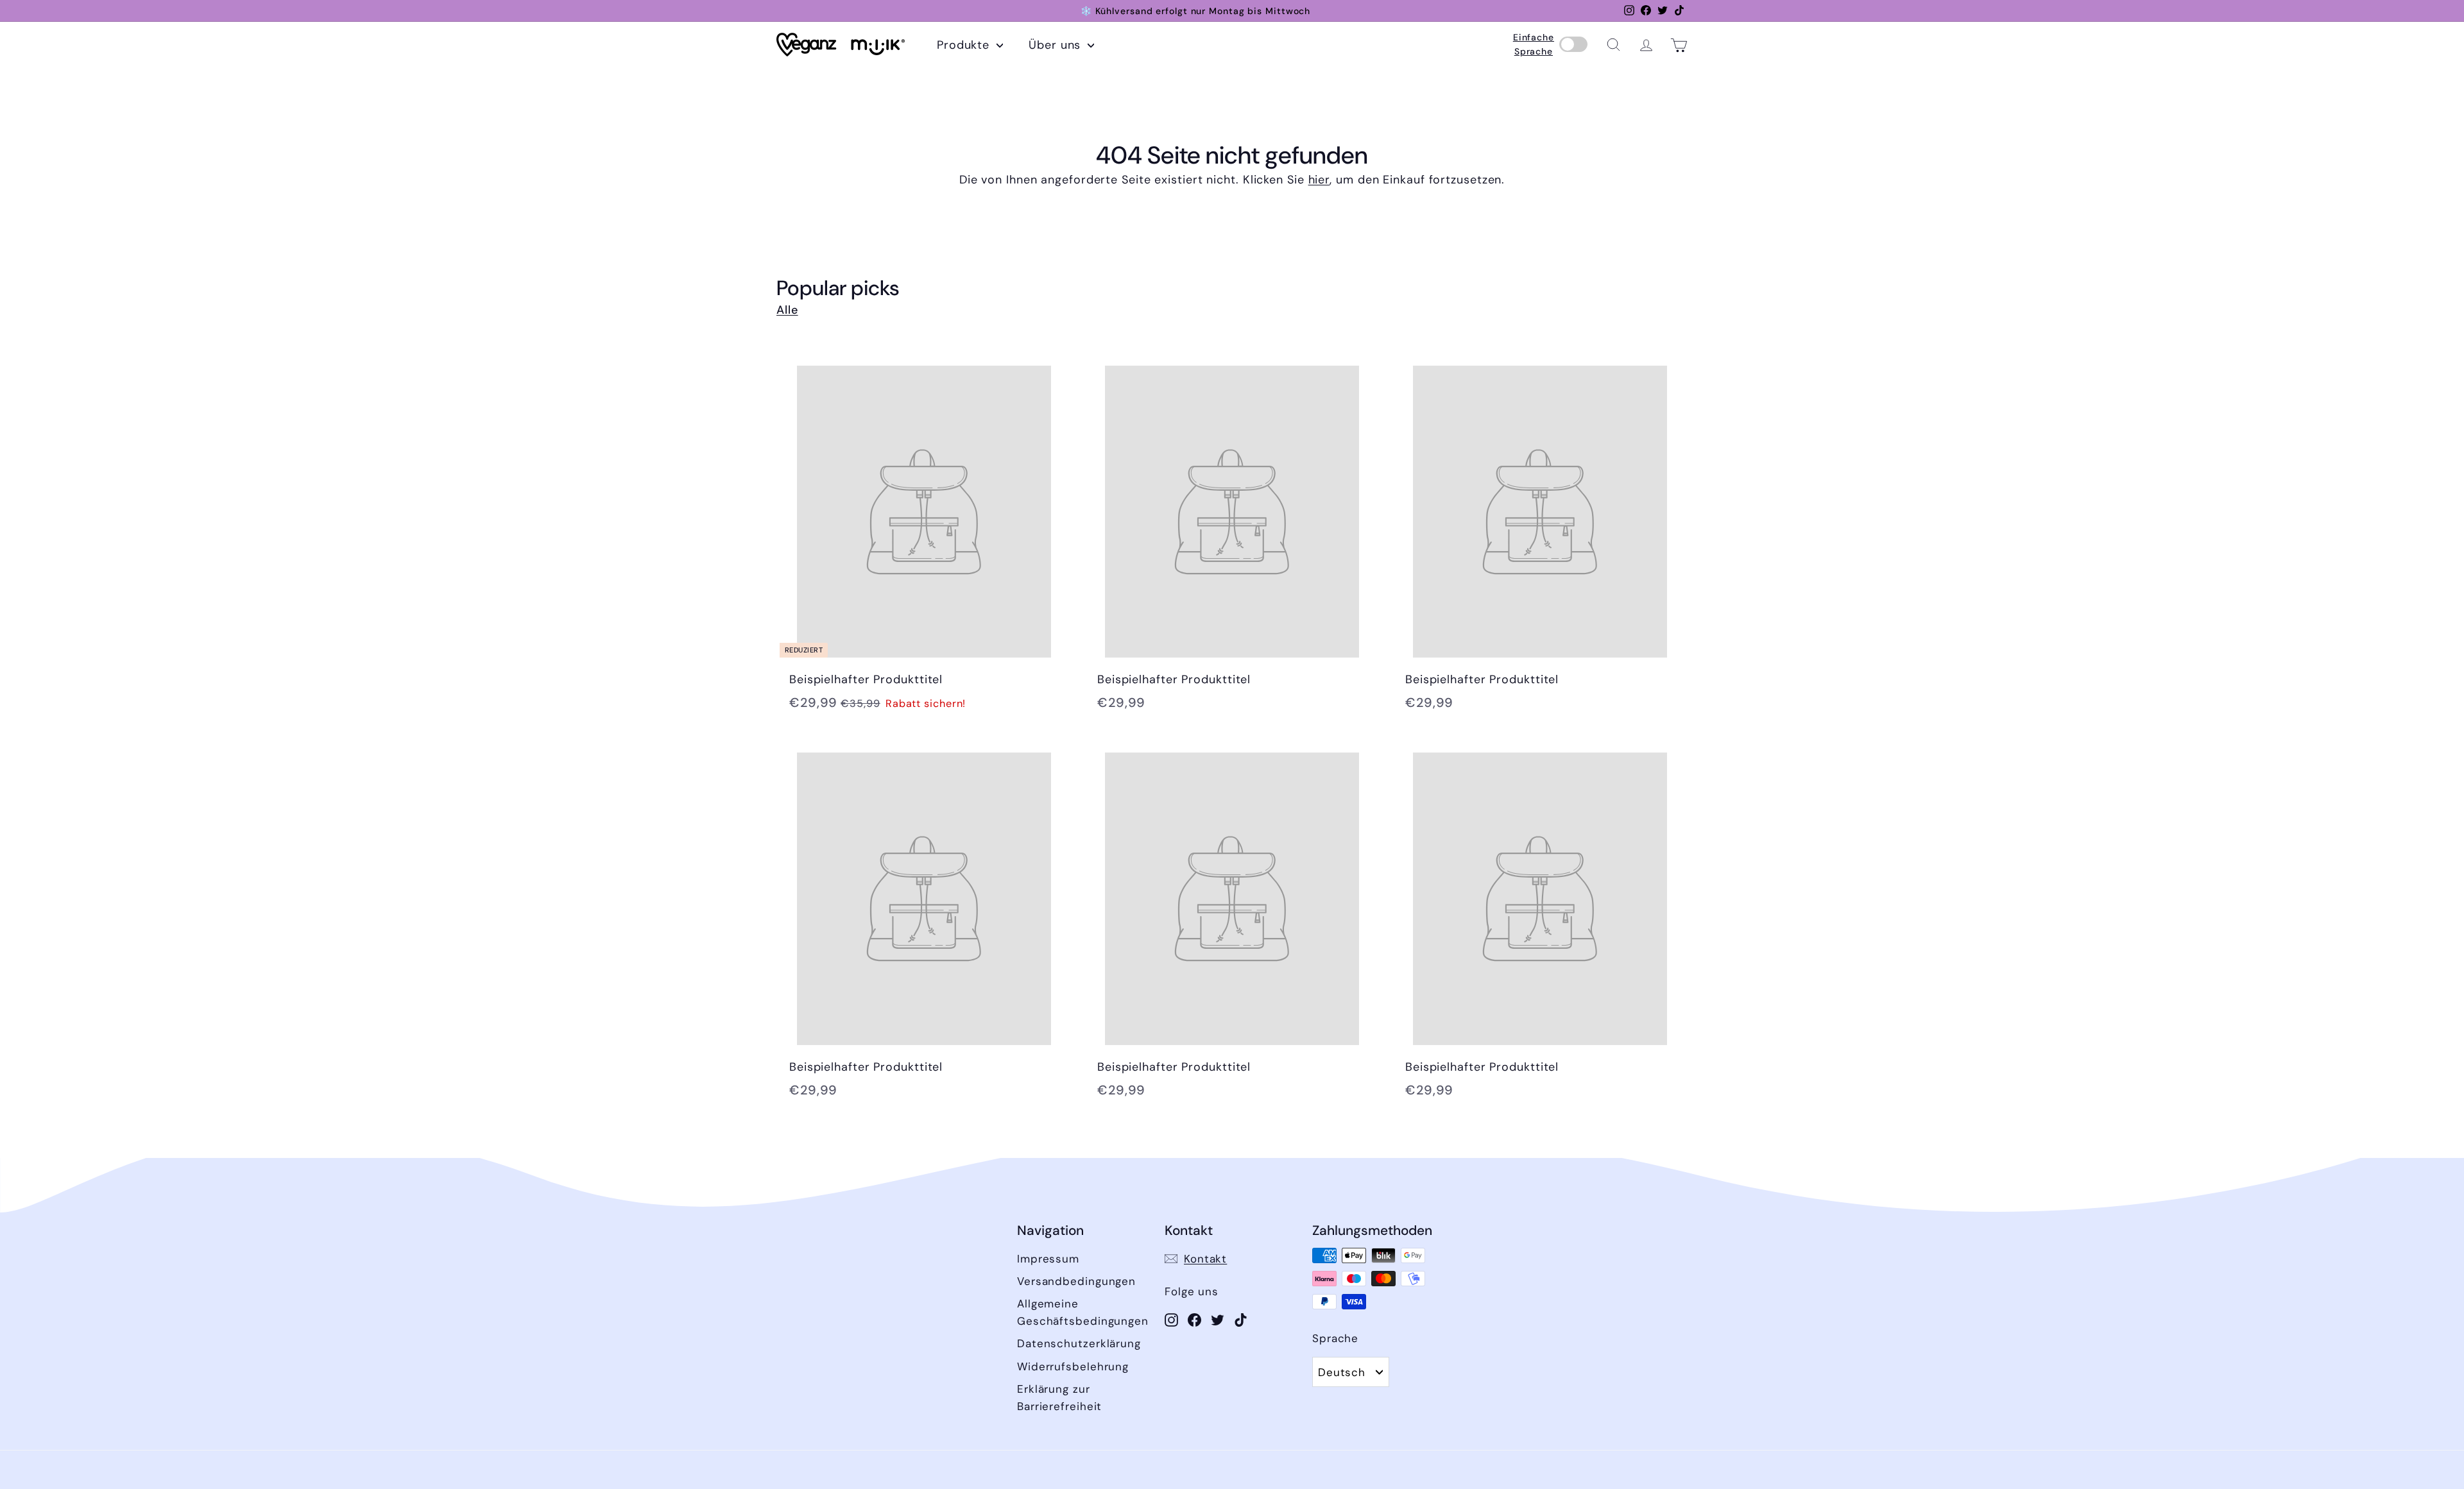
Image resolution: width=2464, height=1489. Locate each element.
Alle (787, 310)
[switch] (1573, 45)
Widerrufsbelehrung (1073, 1366)
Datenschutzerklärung (1079, 1343)
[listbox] (1351, 1372)
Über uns (1057, 45)
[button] (1613, 45)
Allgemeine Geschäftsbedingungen (1083, 1312)
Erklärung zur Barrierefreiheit (1059, 1398)
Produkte (965, 45)
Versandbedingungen (1076, 1281)
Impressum (1048, 1259)
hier (1319, 180)
